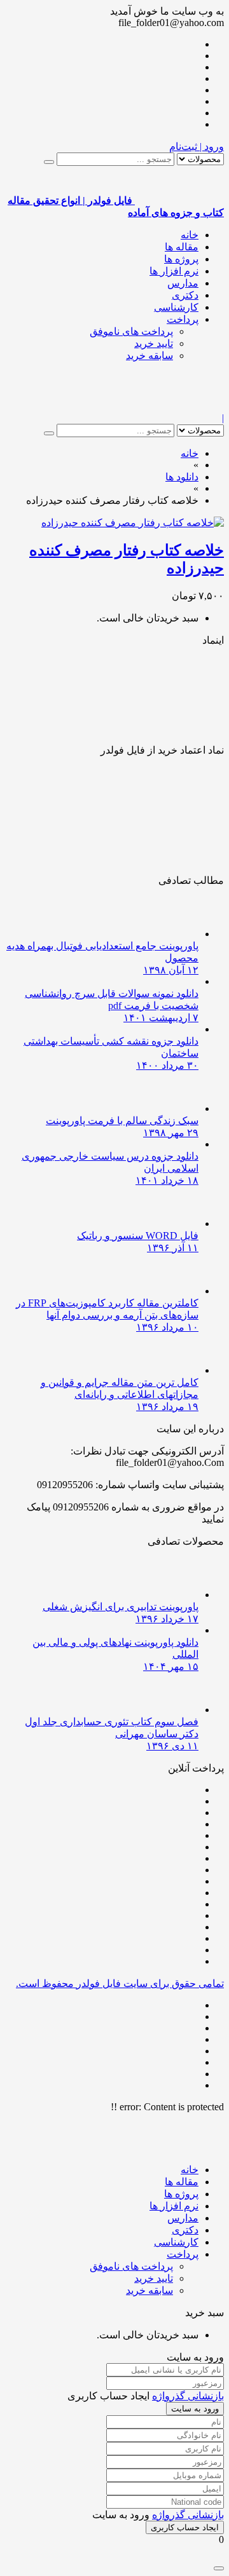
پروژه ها (181, 259)
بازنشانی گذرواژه (188, 2396)
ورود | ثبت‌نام (197, 146)
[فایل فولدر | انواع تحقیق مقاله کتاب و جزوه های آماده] (179, 406)
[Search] (49, 162)
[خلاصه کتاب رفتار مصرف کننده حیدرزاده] (133, 523)
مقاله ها (182, 247)
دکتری (185, 295)
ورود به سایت (195, 2409)
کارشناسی (176, 307)
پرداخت (183, 319)
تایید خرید (154, 343)
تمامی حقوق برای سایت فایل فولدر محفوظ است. (120, 1983)
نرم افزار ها (174, 271)
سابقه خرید (149, 356)
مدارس (183, 283)
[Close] (219, 2568)
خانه (190, 235)
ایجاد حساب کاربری (185, 2527)
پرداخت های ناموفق (131, 331)
